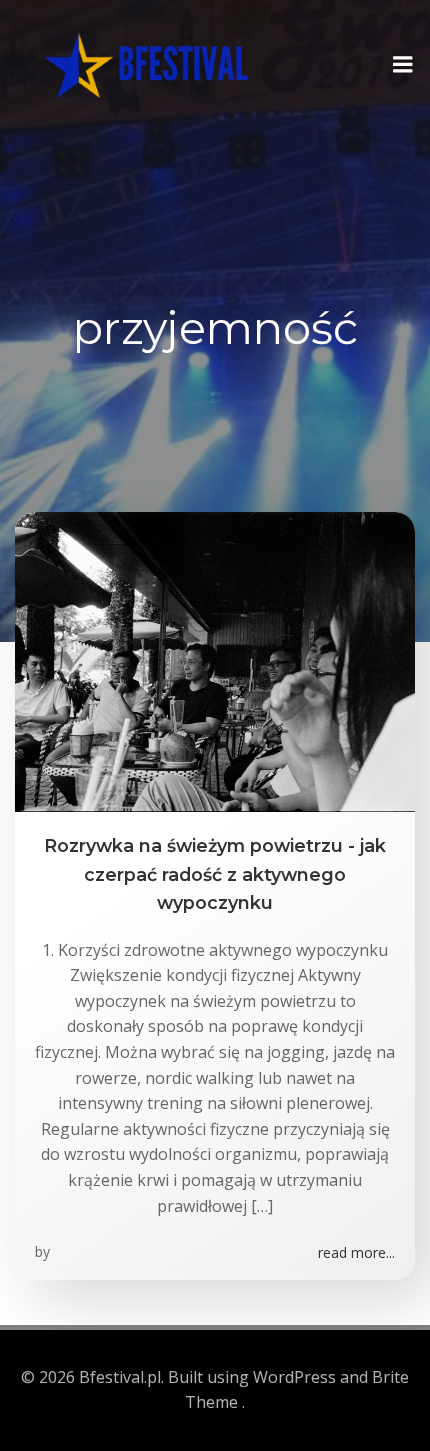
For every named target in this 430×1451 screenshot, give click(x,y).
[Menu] (403, 65)
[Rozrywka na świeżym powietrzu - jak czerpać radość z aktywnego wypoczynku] (215, 661)
